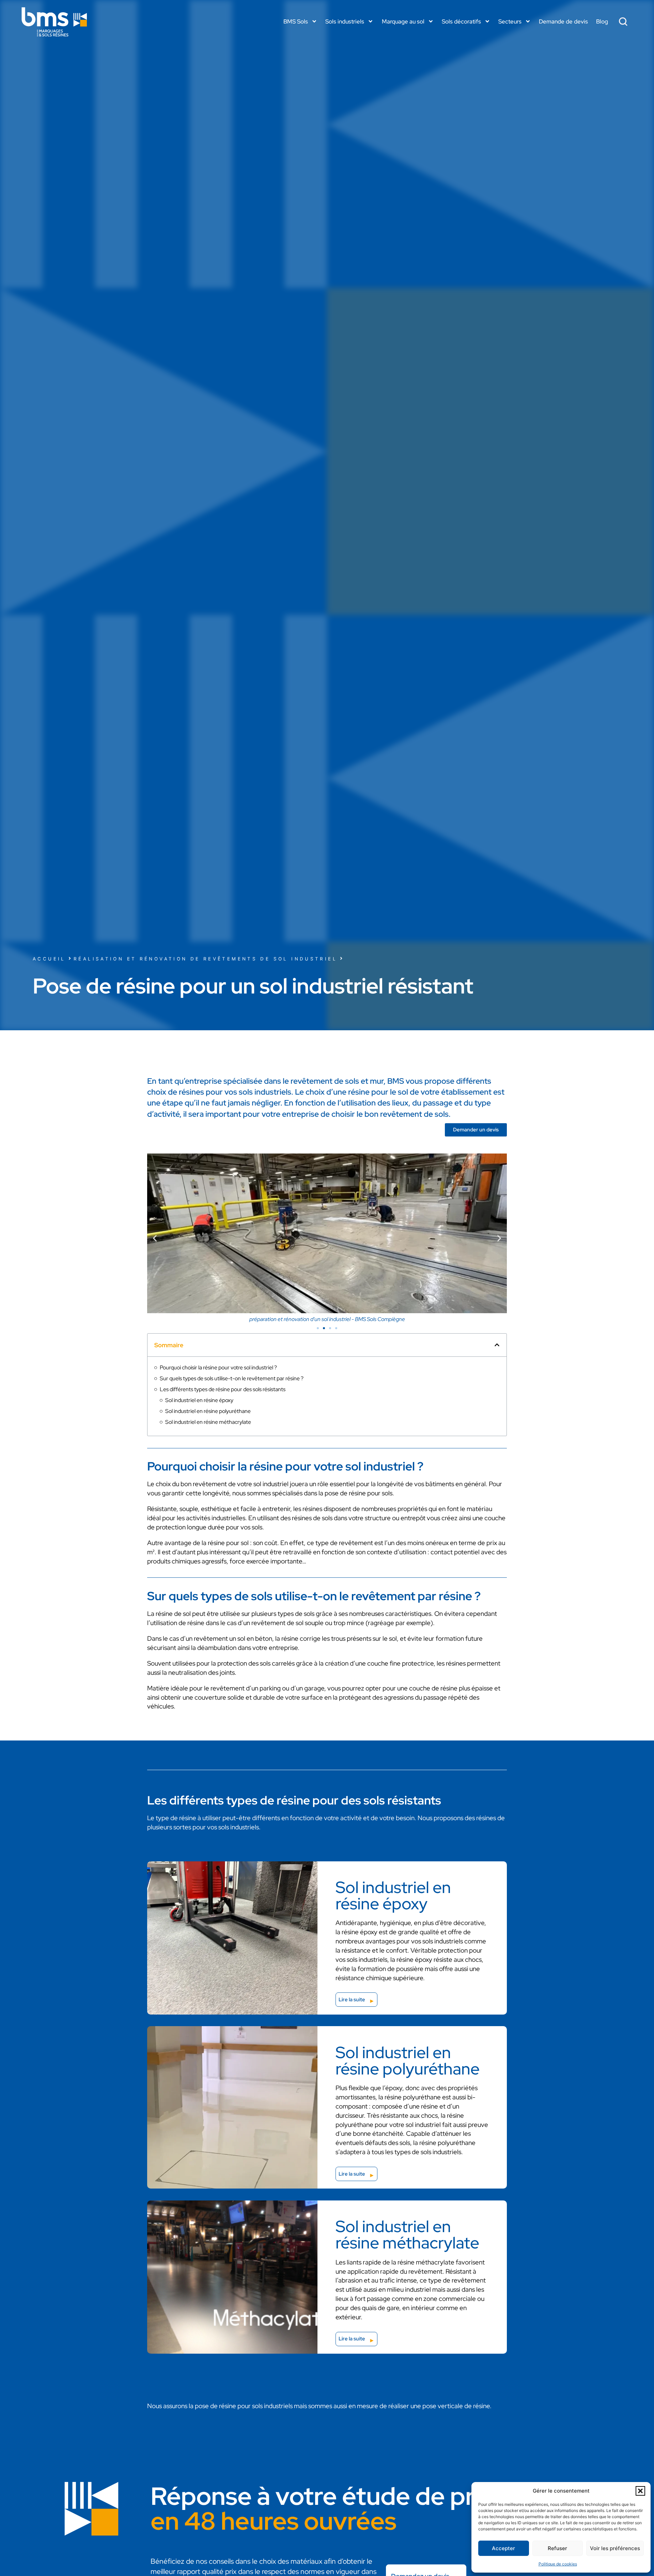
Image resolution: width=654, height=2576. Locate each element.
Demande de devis (563, 21)
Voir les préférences (615, 2548)
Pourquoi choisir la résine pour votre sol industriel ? (218, 1367)
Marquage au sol (403, 21)
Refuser (557, 2548)
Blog (602, 21)
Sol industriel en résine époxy (199, 1400)
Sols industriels (345, 21)
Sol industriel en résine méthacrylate (208, 1422)
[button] (640, 2491)
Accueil (49, 959)
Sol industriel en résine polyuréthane (208, 1411)
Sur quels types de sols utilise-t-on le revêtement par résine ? (232, 1378)
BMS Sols (296, 21)
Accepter (503, 2548)
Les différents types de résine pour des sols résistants (223, 1389)
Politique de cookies (558, 2564)
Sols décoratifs (461, 21)
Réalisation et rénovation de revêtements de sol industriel (205, 959)
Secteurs (510, 21)
